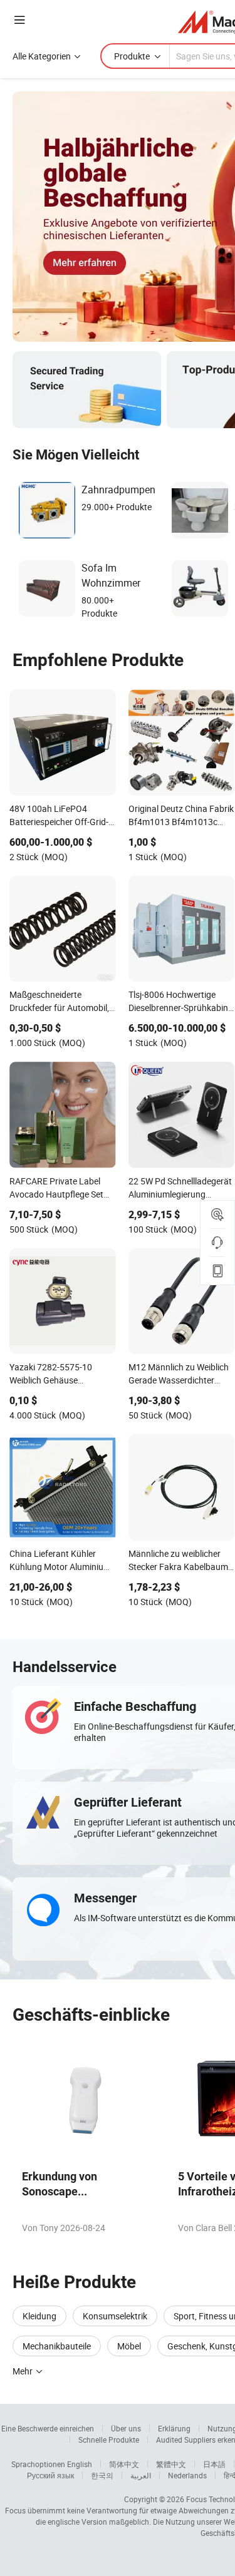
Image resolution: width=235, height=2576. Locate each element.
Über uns (126, 2428)
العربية (141, 2475)
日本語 (214, 2464)
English (80, 2464)
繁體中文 (171, 2464)
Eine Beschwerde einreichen (48, 2428)
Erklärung (174, 2428)
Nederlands (187, 2475)
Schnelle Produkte (109, 2440)
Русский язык (50, 2475)
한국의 (102, 2475)
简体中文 (124, 2464)
